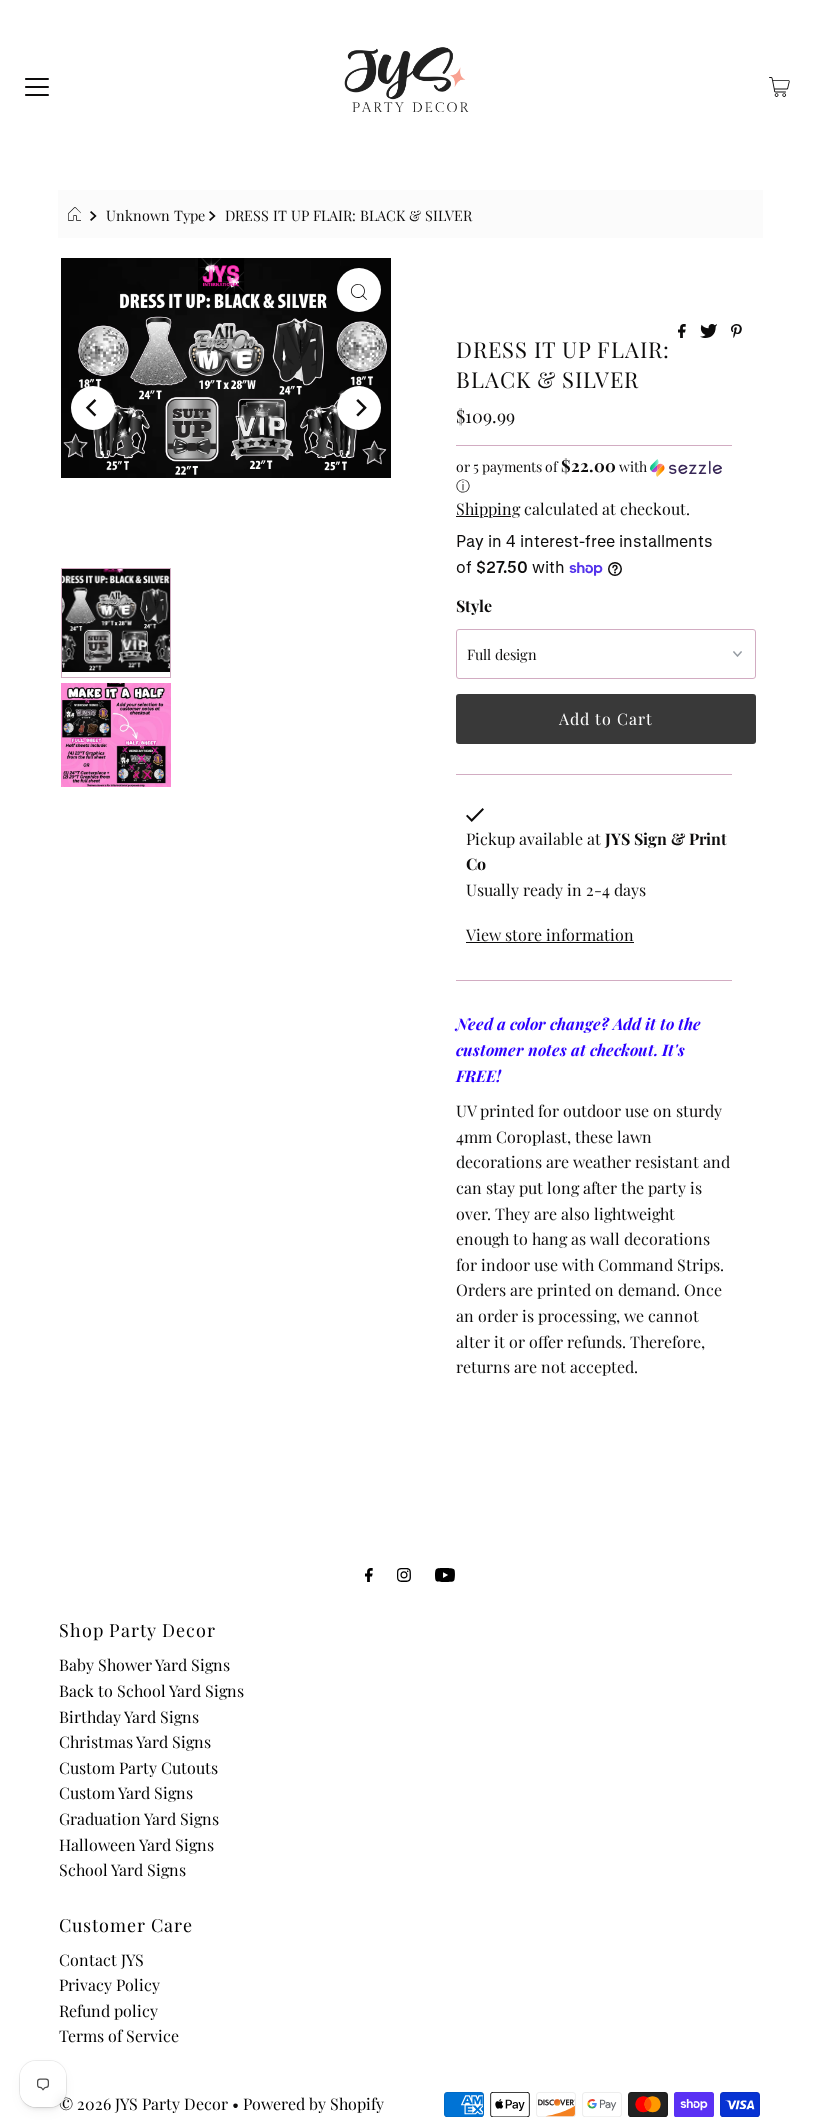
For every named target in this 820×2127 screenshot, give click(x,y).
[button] (594, 476)
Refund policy (108, 2010)
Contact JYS (101, 1959)
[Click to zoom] (359, 290)
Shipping (488, 508)
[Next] (359, 408)
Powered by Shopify (313, 2103)
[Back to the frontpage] (77, 215)
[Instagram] (404, 1574)
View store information (550, 934)
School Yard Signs (122, 1869)
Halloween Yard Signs (136, 1844)
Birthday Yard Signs (129, 1716)
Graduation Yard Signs (139, 1818)
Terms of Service (119, 2035)
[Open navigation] (37, 85)
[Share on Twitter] (710, 331)
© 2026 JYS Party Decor (143, 2103)
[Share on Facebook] (684, 331)
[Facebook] (369, 1574)
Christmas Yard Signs (135, 1741)
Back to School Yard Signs (151, 1690)
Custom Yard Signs (126, 1792)
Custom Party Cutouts (138, 1767)
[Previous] (93, 408)
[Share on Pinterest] (736, 331)
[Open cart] (779, 85)
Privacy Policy (109, 1984)
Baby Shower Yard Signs (144, 1664)
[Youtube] (445, 1574)
